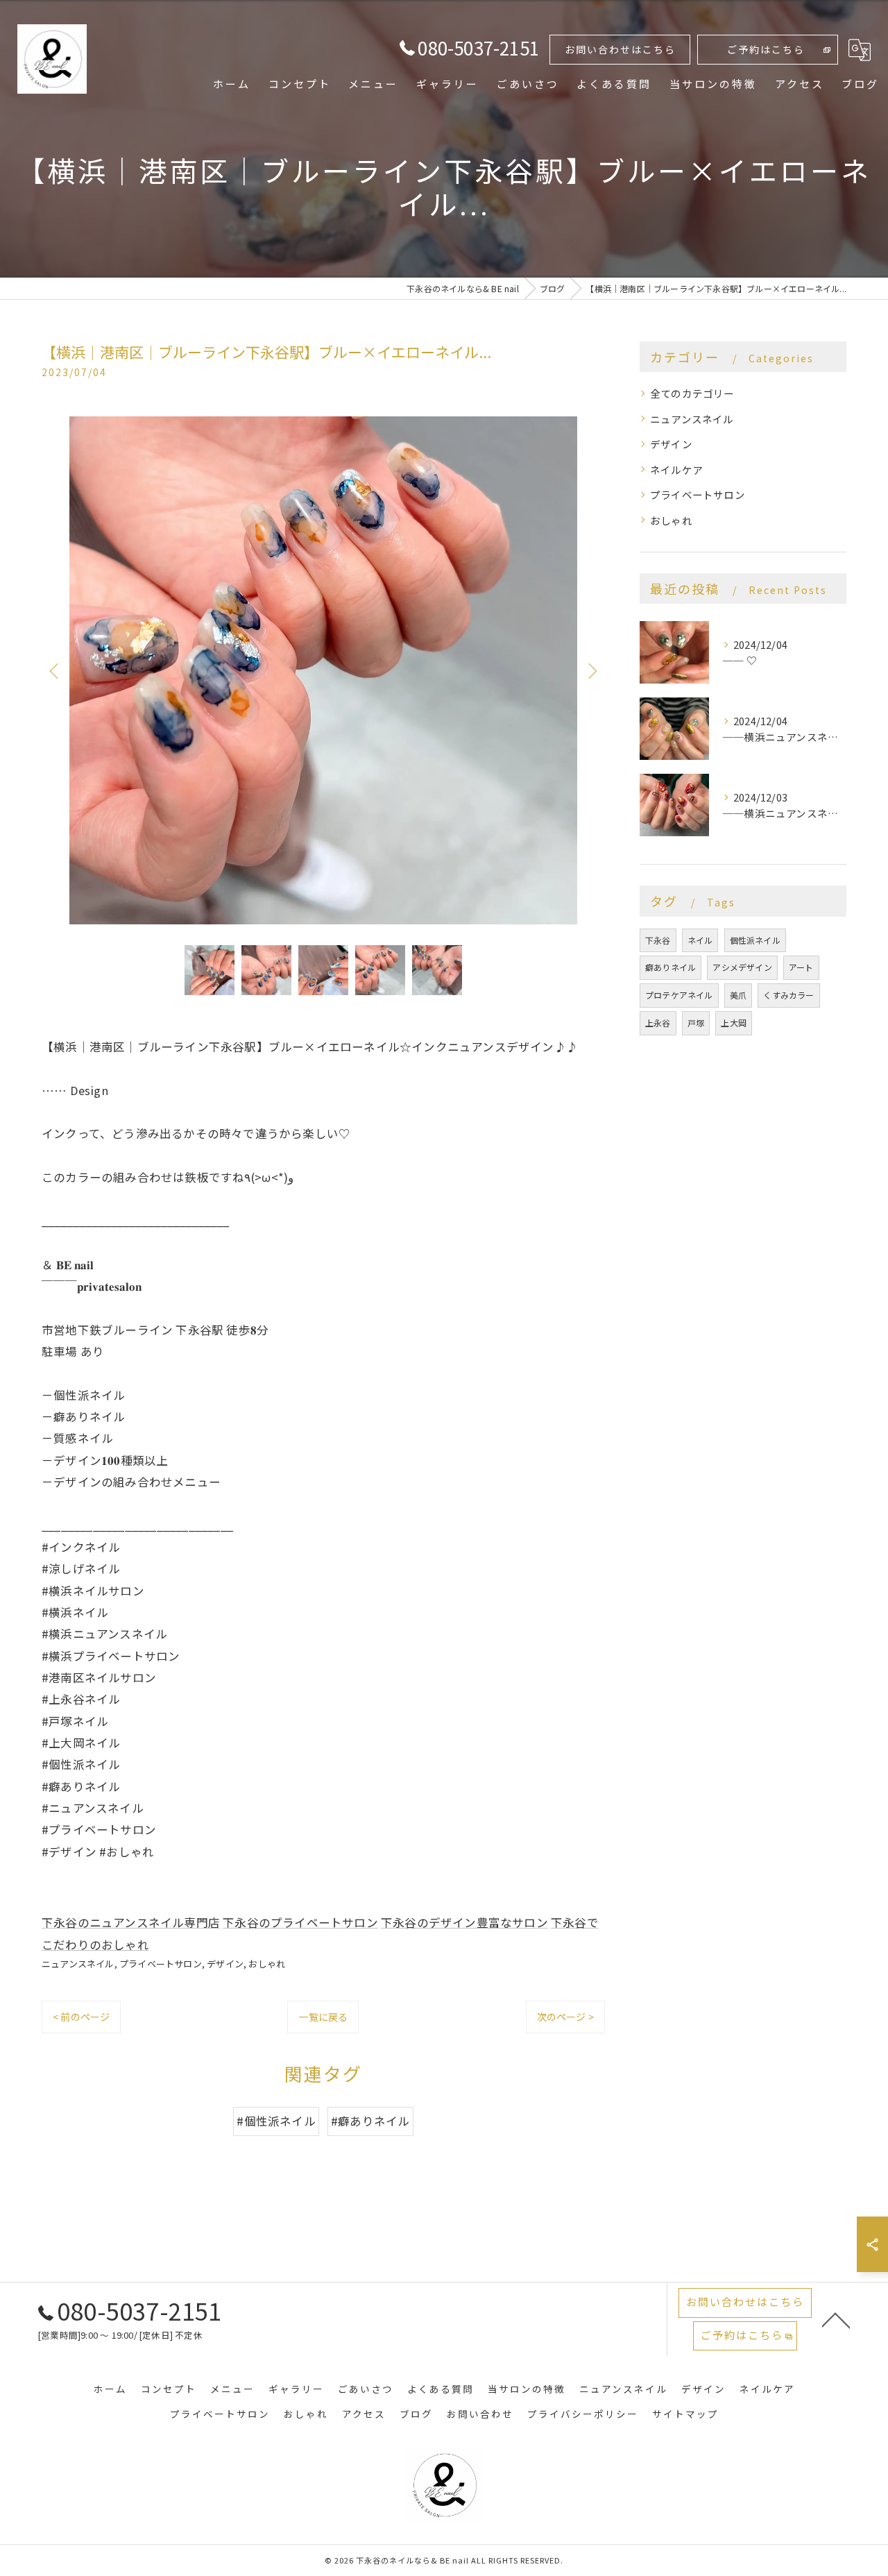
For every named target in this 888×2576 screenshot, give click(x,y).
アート (801, 967)
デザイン (225, 1964)
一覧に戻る (323, 2017)
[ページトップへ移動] (836, 2319)
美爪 (738, 995)
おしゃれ (267, 1964)
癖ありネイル (671, 967)
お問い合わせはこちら (620, 49)
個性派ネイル (755, 940)
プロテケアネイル (679, 995)
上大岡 (734, 1023)
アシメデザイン (742, 967)
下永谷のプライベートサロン (300, 1922)
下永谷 (658, 940)
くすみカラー (788, 995)
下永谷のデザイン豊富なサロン (464, 1922)
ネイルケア (676, 469)
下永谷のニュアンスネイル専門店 (131, 1922)
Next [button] (591, 670)
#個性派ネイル (276, 2121)
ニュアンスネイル (78, 1964)
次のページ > (565, 2017)
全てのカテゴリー (692, 393)
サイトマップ (685, 2414)
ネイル (700, 940)
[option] (323, 670)
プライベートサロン (161, 1964)
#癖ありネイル (370, 2121)
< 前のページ (81, 2017)
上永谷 (658, 1023)
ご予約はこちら (766, 49)
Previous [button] (55, 670)
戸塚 (696, 1023)
